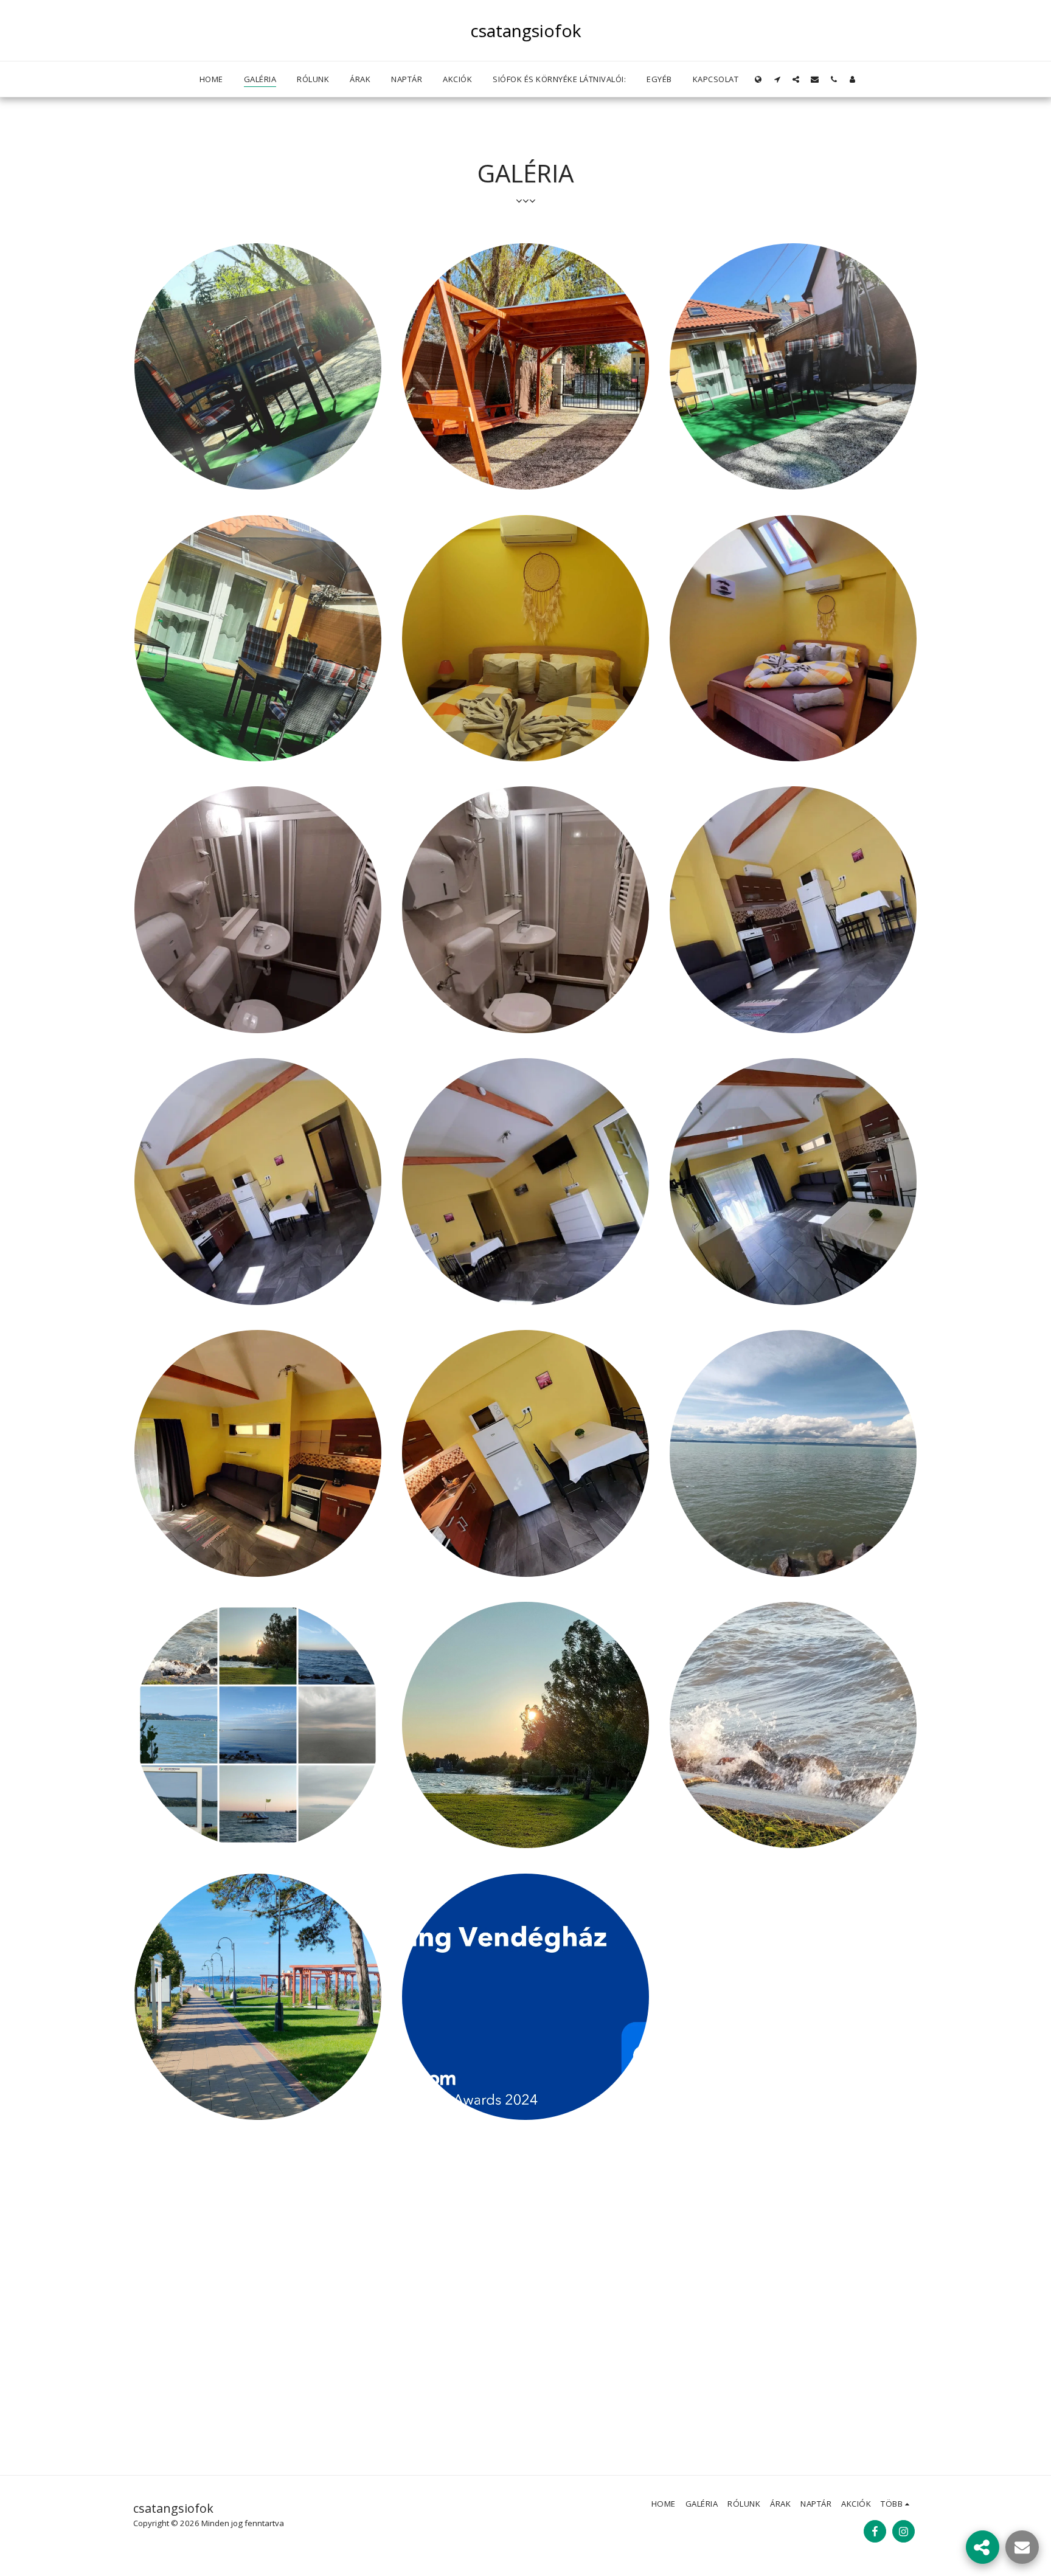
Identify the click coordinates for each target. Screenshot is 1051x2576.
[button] (777, 79)
